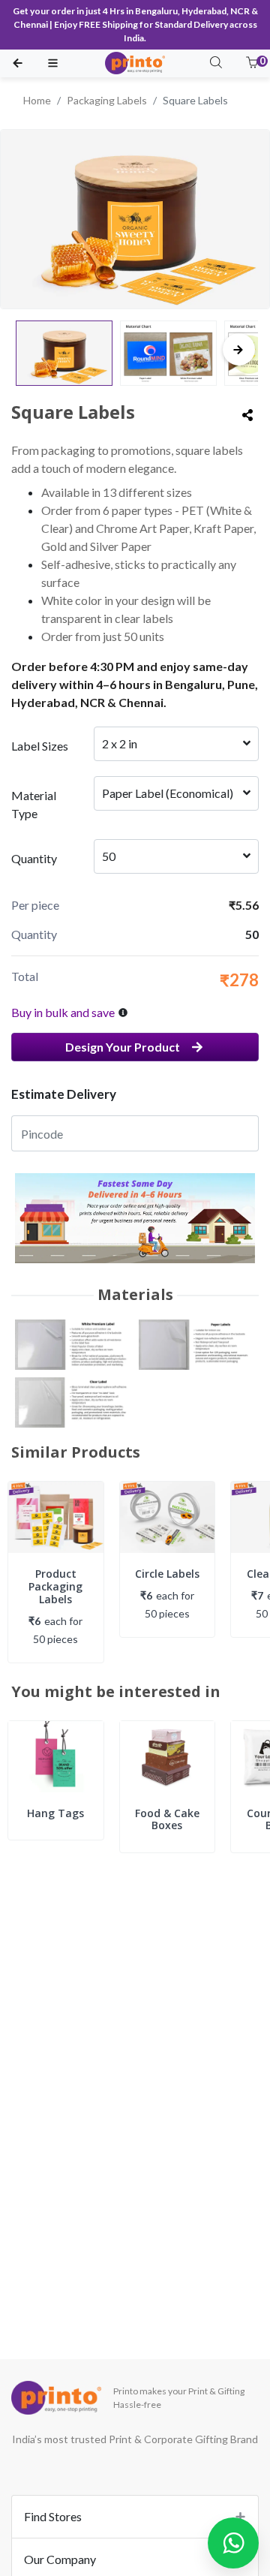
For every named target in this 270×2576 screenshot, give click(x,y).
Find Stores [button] (53, 2516)
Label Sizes (40, 746)
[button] (252, 63)
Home (37, 100)
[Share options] (247, 416)
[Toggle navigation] (53, 63)
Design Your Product (123, 1047)
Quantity (34, 858)
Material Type (34, 804)
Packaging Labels (107, 100)
